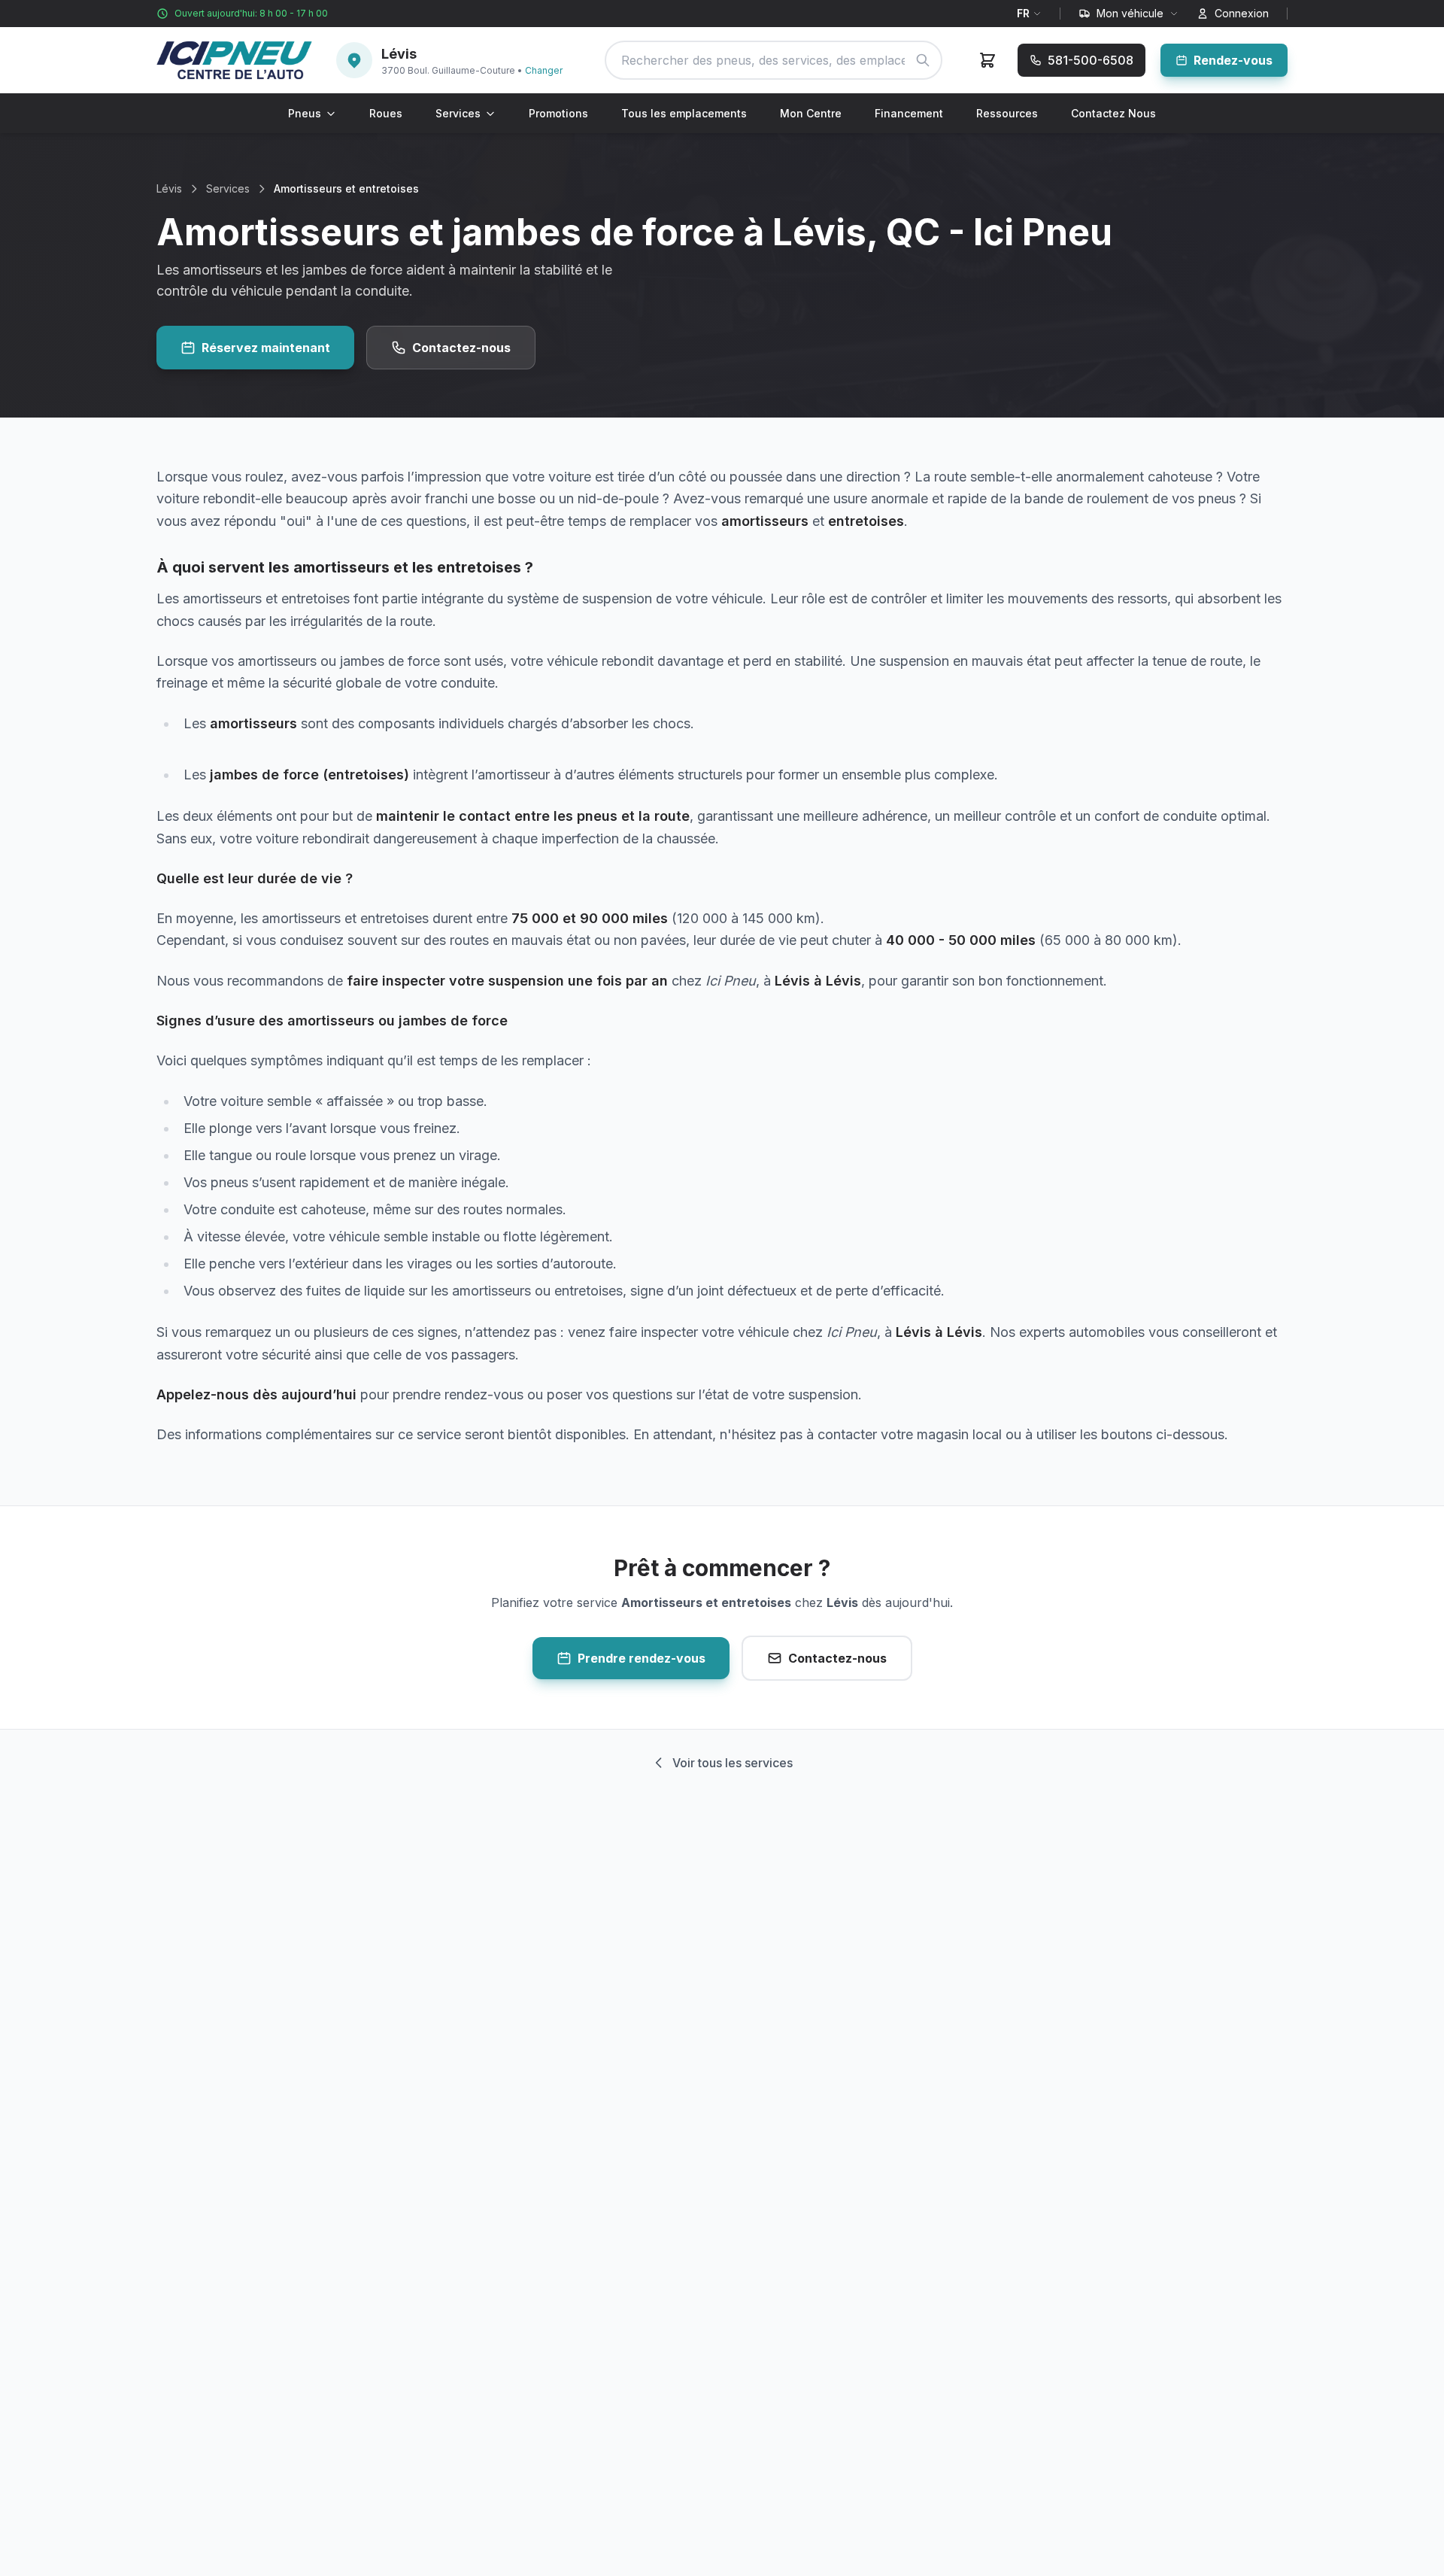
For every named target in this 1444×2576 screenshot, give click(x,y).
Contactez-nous (461, 348)
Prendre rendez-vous (642, 1658)
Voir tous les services (733, 1763)
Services (458, 113)
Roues (386, 113)
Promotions (558, 113)
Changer (544, 70)
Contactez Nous (1113, 113)
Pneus (305, 113)
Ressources (1007, 113)
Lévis (169, 188)
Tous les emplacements (684, 113)
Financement (909, 113)
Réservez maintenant (266, 348)
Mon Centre (811, 113)
